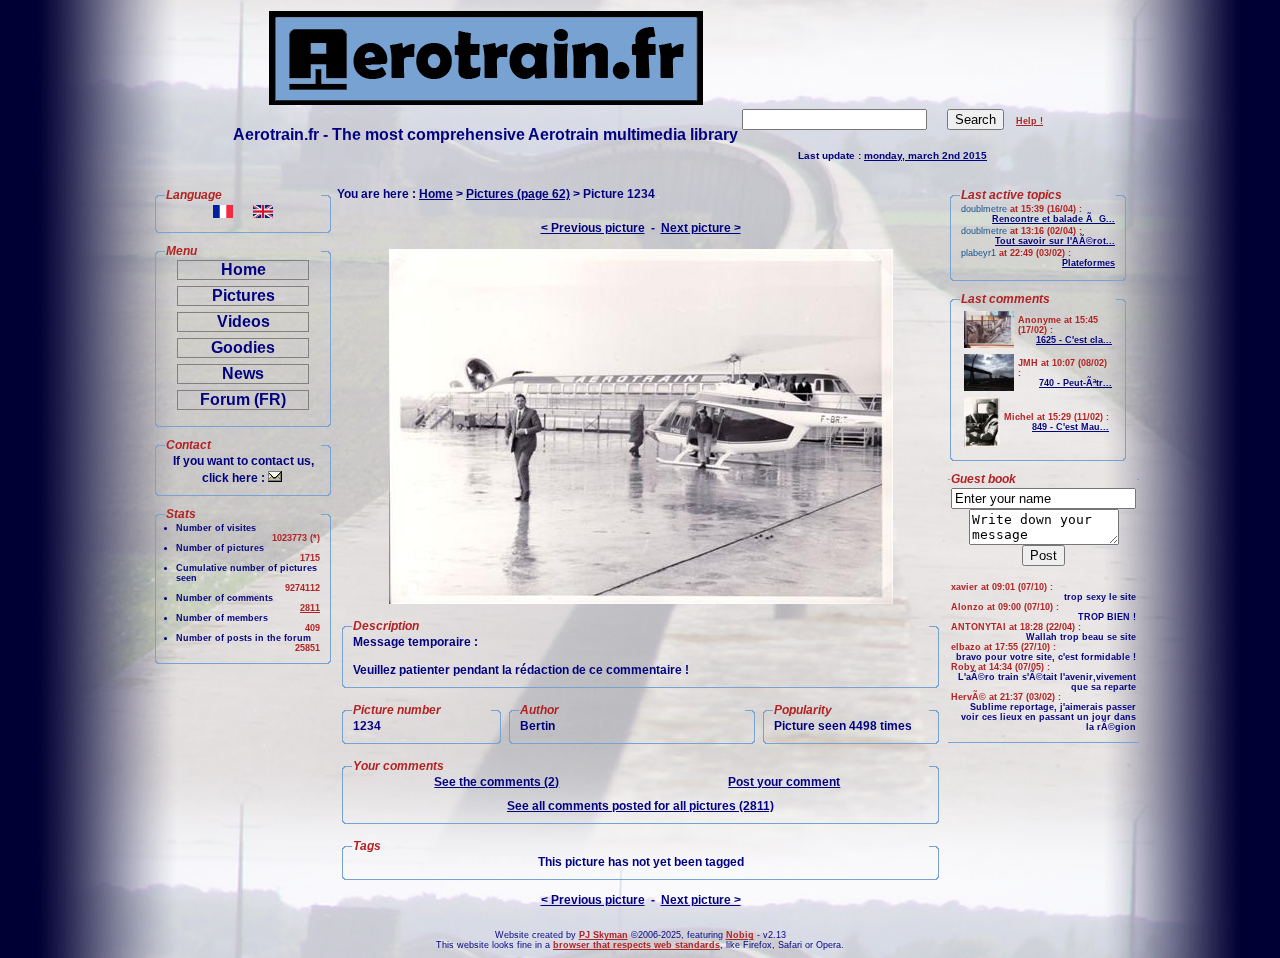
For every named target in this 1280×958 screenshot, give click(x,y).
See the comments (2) (496, 782)
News (243, 373)
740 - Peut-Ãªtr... (1075, 383)
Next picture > (701, 228)
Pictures (243, 295)
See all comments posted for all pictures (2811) (640, 806)
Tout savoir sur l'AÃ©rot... (1055, 241)
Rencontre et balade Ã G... (1053, 219)
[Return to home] (486, 99)
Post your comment (784, 782)
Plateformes (1088, 263)
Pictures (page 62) (518, 194)
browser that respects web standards (636, 945)
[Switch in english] (263, 212)
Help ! (1029, 121)
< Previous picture (593, 228)
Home (243, 269)
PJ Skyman (603, 935)
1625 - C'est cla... (1074, 340)
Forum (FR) (243, 399)
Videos (243, 321)
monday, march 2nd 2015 (925, 155)
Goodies (243, 347)
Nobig (740, 935)
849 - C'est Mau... (1070, 427)
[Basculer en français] (223, 212)
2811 (310, 608)
